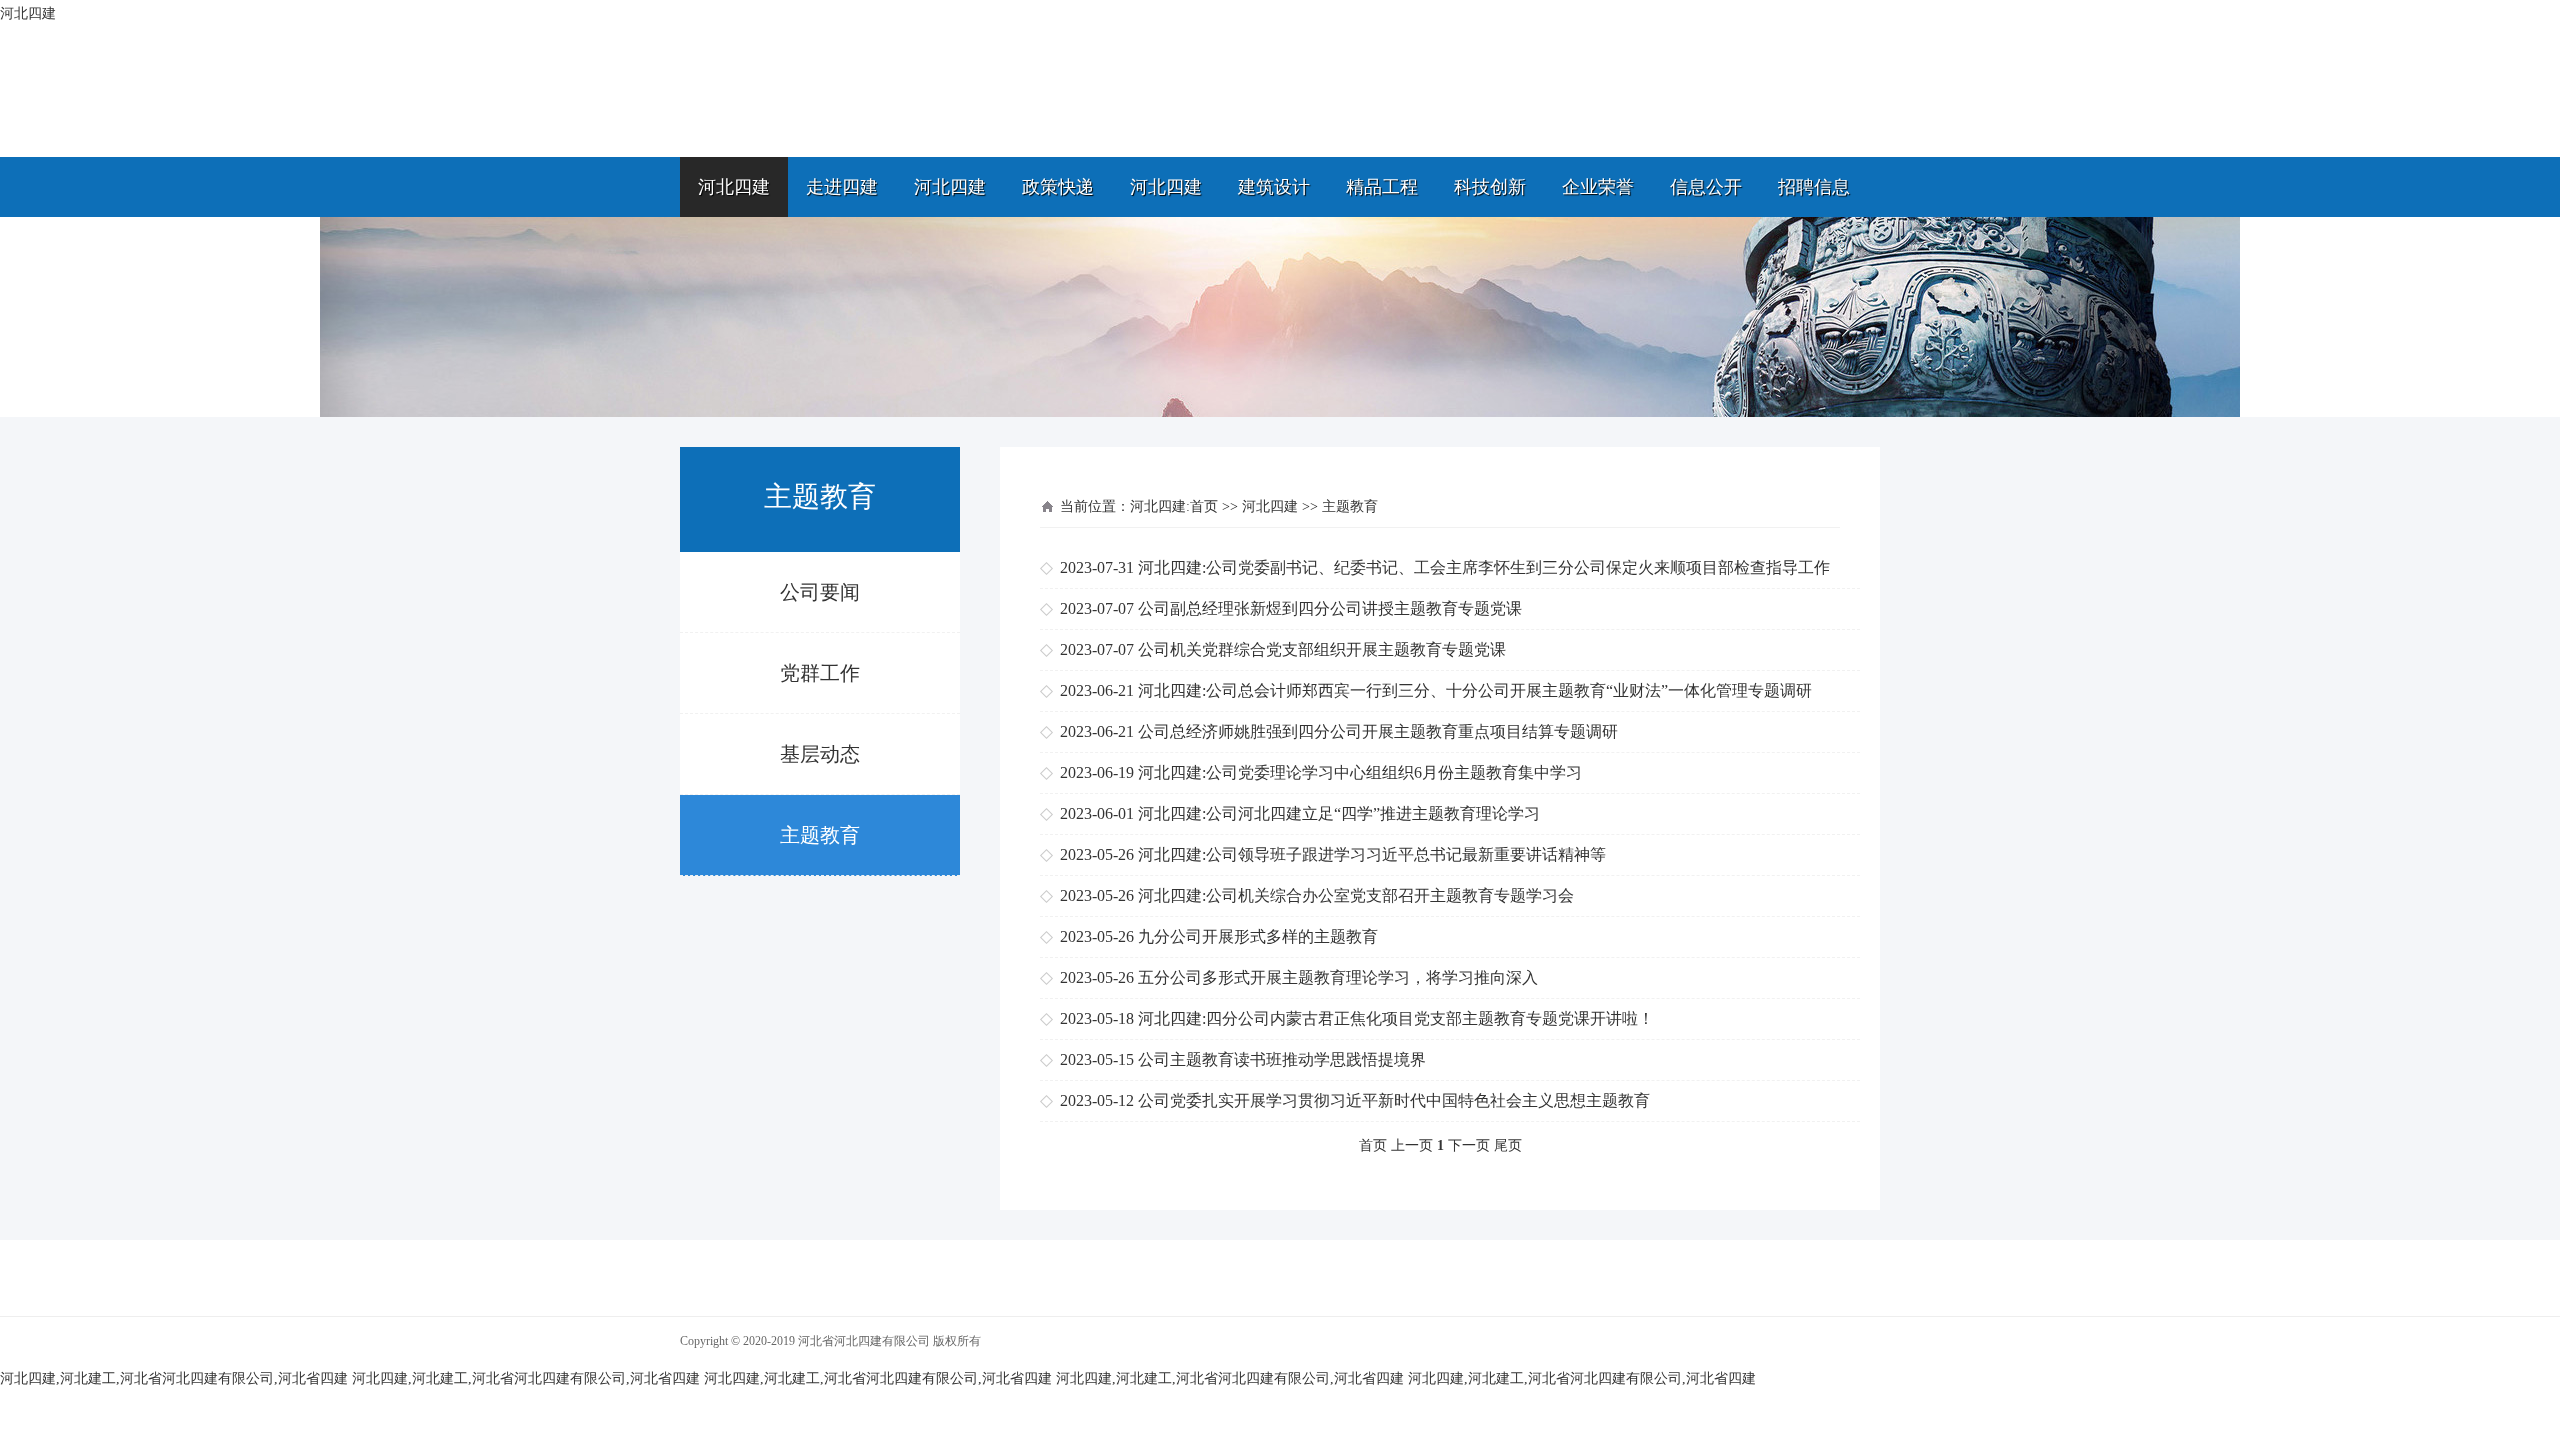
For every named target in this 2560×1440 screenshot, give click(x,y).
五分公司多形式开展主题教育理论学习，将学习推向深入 (1338, 977)
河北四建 (734, 187)
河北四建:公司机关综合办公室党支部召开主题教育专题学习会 (1356, 895)
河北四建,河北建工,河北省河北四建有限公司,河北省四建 (174, 1378)
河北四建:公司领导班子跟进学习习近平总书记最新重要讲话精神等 (1372, 854)
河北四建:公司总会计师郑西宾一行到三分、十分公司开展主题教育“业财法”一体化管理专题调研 (1475, 690)
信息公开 (1706, 187)
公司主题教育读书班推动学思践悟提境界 (1282, 1059)
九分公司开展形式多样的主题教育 (1258, 936)
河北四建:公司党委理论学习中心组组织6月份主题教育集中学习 (1360, 772)
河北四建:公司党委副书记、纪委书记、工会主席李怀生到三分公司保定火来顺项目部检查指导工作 (1484, 567)
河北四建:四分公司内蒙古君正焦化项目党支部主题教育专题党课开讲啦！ (1396, 1018)
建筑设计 (1274, 187)
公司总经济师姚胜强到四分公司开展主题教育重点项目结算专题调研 (1378, 731)
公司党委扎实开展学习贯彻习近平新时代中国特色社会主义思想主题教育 (1394, 1100)
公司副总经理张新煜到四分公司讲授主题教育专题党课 (1330, 608)
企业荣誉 (1598, 187)
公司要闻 (820, 592)
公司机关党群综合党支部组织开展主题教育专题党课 (1322, 649)
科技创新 (1490, 187)
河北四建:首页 (1174, 506)
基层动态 (820, 754)
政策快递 (1058, 187)
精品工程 (1382, 187)
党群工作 (820, 673)
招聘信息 (1814, 187)
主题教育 (820, 835)
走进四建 (842, 187)
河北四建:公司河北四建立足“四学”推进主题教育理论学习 (1339, 813)
